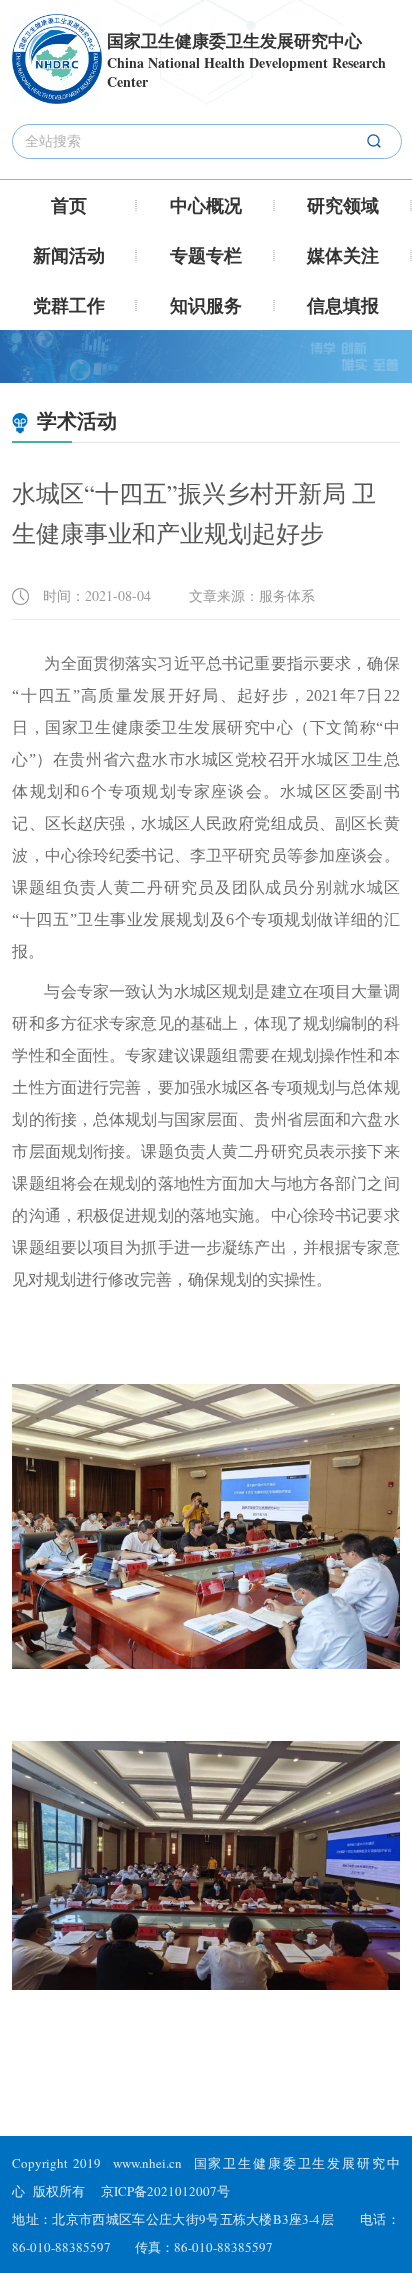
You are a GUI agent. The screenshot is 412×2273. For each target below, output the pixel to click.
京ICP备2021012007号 (165, 2191)
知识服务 (206, 305)
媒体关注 (343, 255)
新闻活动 (69, 255)
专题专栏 (206, 255)
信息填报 (343, 305)
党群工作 (69, 305)
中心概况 (206, 205)
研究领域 (343, 205)
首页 (69, 205)
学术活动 (74, 420)
